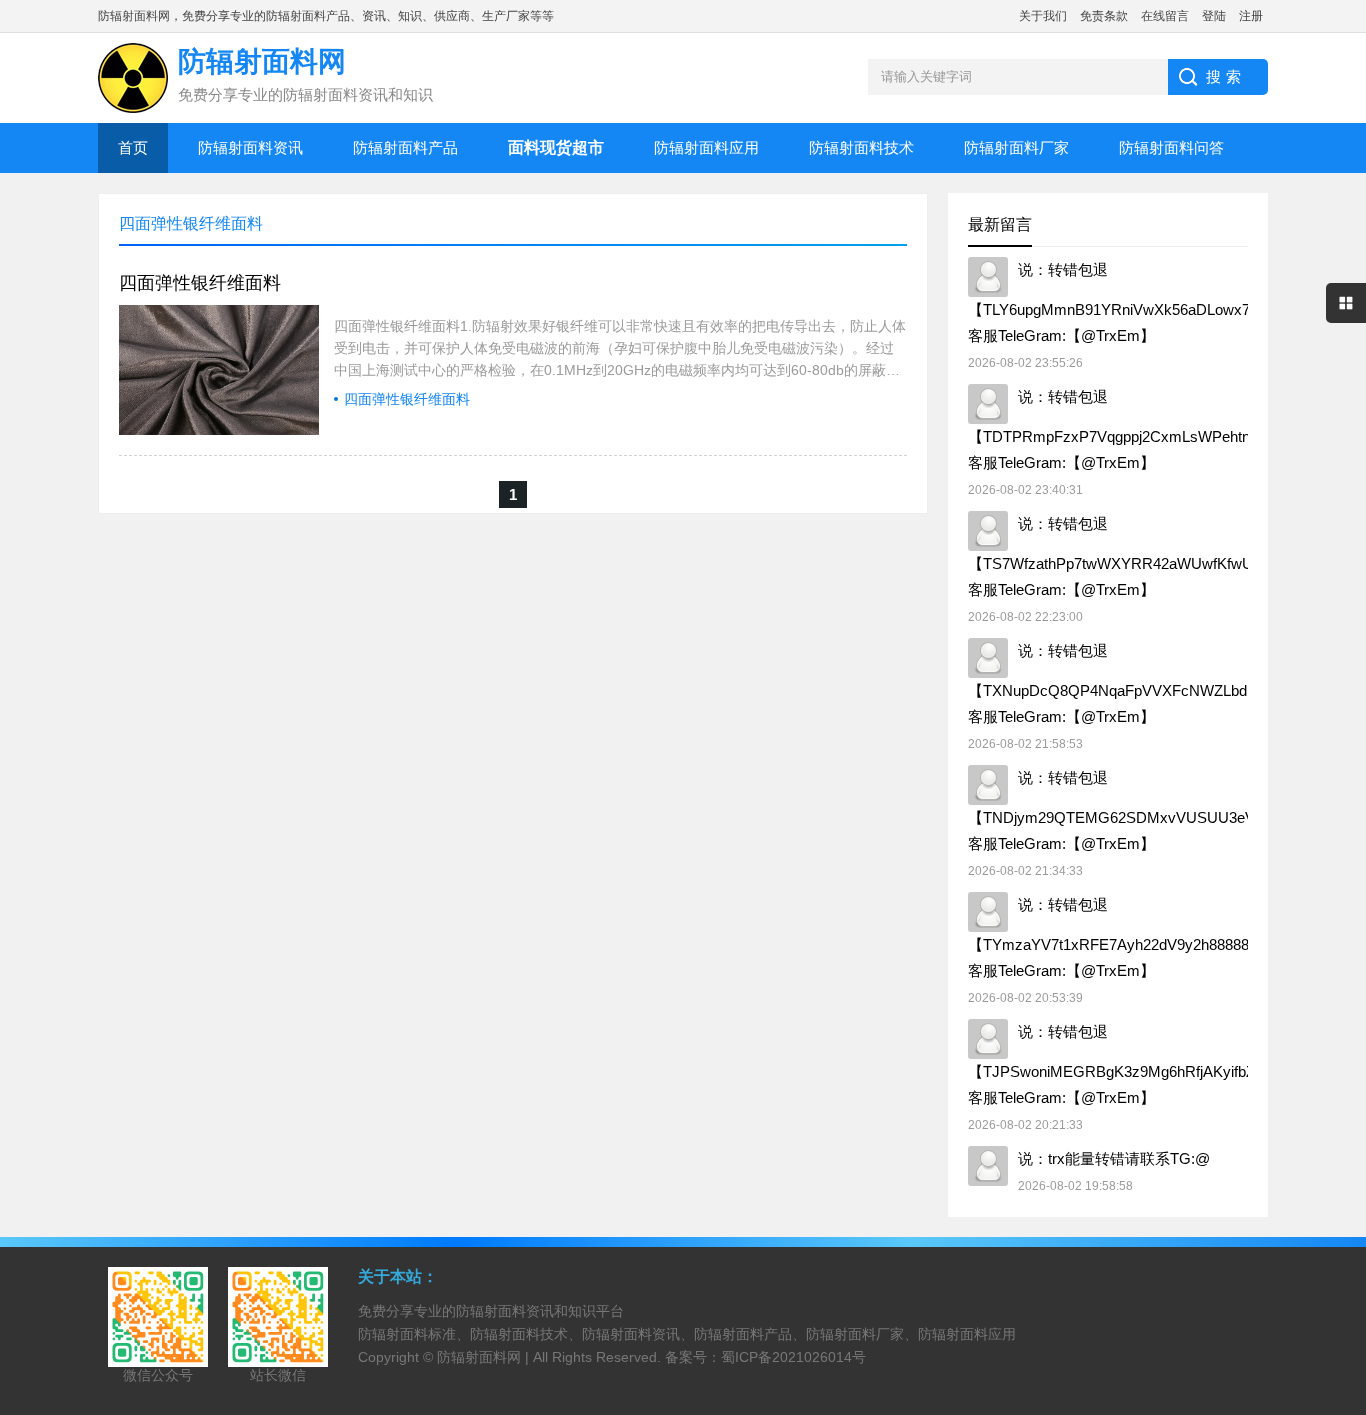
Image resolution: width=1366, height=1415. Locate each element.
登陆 (1214, 16)
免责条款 (1104, 16)
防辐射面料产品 (405, 147)
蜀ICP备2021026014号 (793, 1357)
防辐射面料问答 (1171, 147)
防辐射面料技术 (861, 147)
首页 (133, 147)
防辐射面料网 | (485, 1357)
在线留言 (1165, 16)
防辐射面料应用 (706, 147)
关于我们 (1043, 16)
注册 (1251, 16)
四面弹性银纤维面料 (200, 283)
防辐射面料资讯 (250, 147)
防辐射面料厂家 (1016, 147)
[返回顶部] (1345, 1253)
